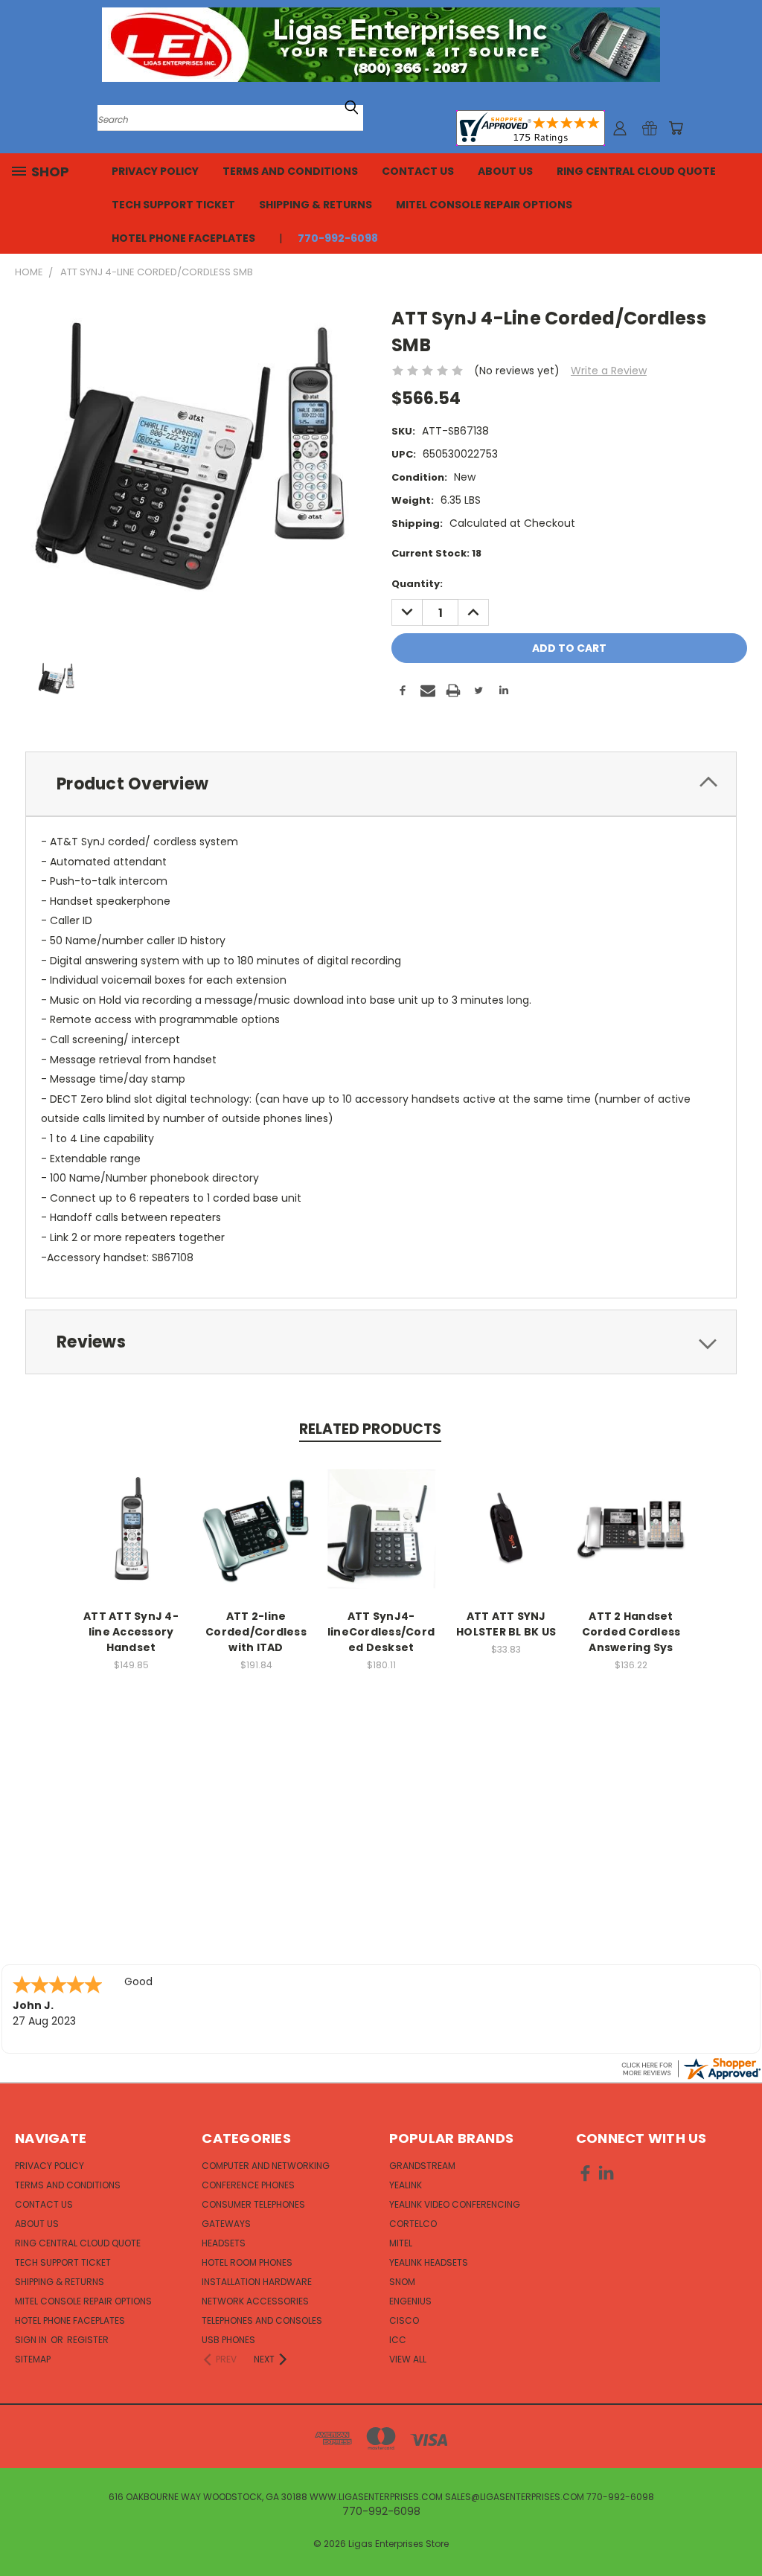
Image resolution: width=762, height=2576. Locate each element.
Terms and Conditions (290, 171)
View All (408, 2359)
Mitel (401, 2243)
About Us (505, 171)
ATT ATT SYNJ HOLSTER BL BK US (506, 1624)
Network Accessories (255, 2301)
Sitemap (33, 2359)
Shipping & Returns (316, 205)
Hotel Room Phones (247, 2262)
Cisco (404, 2320)
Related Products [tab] (370, 1429)
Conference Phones (248, 2185)
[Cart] (676, 128)
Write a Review (609, 371)
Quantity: (417, 584)
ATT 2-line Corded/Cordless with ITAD (256, 1632)
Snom (402, 2282)
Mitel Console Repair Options (484, 205)
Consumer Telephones (253, 2204)
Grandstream (422, 2166)
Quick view (131, 1513)
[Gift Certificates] (650, 128)
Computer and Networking (266, 2166)
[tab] (381, 784)
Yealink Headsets (429, 2262)
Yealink (406, 2185)
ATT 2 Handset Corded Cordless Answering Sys (631, 1632)
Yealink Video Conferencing (455, 2204)
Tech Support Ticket (173, 205)
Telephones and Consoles (262, 2320)
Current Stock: (436, 553)
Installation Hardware (257, 2282)
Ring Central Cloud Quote (636, 171)
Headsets (224, 2243)
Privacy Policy (155, 171)
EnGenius (410, 2301)
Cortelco (413, 2224)
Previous (739, 2529)
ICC (398, 2340)
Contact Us (418, 171)
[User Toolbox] (620, 128)
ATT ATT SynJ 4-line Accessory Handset (131, 1632)
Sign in (32, 2340)
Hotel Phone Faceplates (183, 238)
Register (88, 2340)
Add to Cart (131, 1541)
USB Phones (228, 2340)
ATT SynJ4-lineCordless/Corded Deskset (381, 1632)
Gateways (226, 2224)
